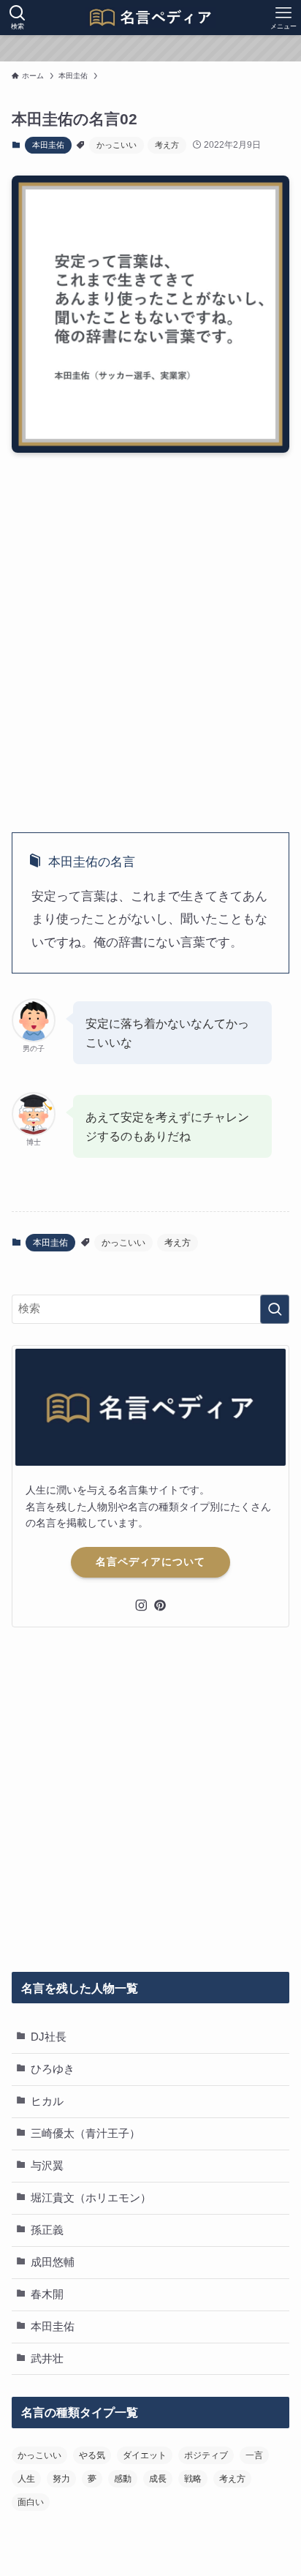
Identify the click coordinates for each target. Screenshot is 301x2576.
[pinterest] (160, 1605)
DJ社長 (49, 2037)
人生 (26, 2479)
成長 (158, 2479)
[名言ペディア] (150, 18)
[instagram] (141, 1605)
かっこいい (117, 145)
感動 (123, 2479)
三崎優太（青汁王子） (85, 2134)
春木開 (47, 2294)
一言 (254, 2455)
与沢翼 (47, 2166)
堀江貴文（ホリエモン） (91, 2198)
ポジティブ (206, 2455)
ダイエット (145, 2455)
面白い (31, 2502)
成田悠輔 (53, 2262)
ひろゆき (53, 2069)
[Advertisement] (150, 630)
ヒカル (47, 2101)
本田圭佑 (48, 145)
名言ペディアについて (150, 1562)
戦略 (193, 2479)
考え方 (167, 145)
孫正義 (47, 2230)
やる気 (92, 2455)
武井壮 (47, 2359)
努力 (61, 2479)
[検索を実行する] (275, 1309)
